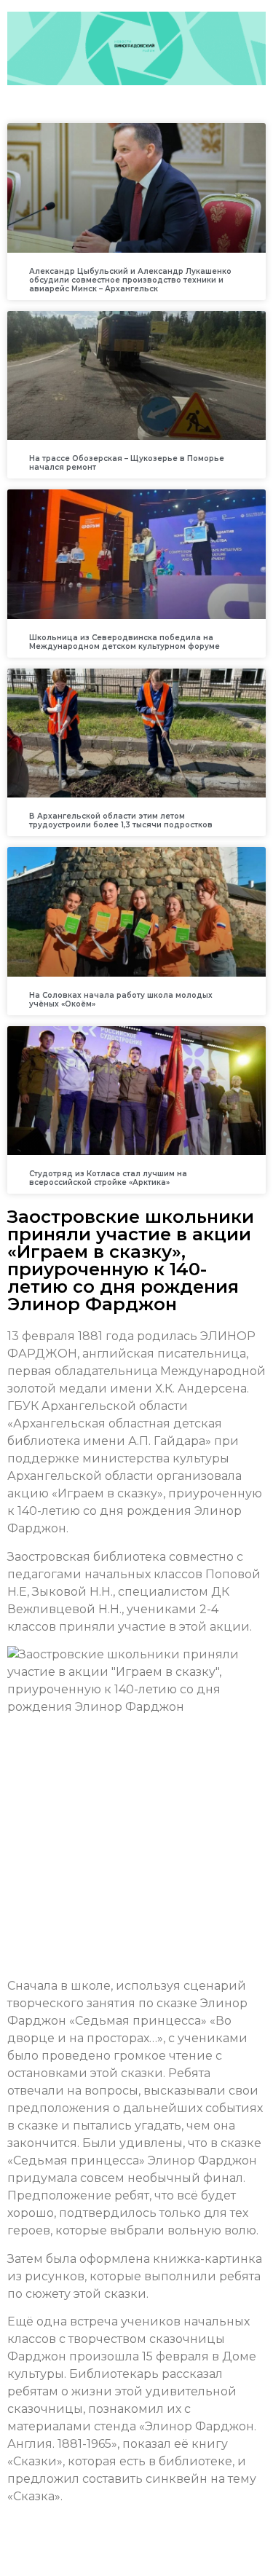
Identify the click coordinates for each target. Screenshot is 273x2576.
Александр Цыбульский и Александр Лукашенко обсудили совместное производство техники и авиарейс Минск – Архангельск (130, 280)
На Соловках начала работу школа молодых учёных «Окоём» (121, 1000)
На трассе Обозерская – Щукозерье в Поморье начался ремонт (127, 463)
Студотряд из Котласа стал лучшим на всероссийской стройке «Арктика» (108, 1178)
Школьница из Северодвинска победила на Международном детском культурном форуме (124, 642)
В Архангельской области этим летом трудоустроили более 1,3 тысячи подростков (121, 820)
